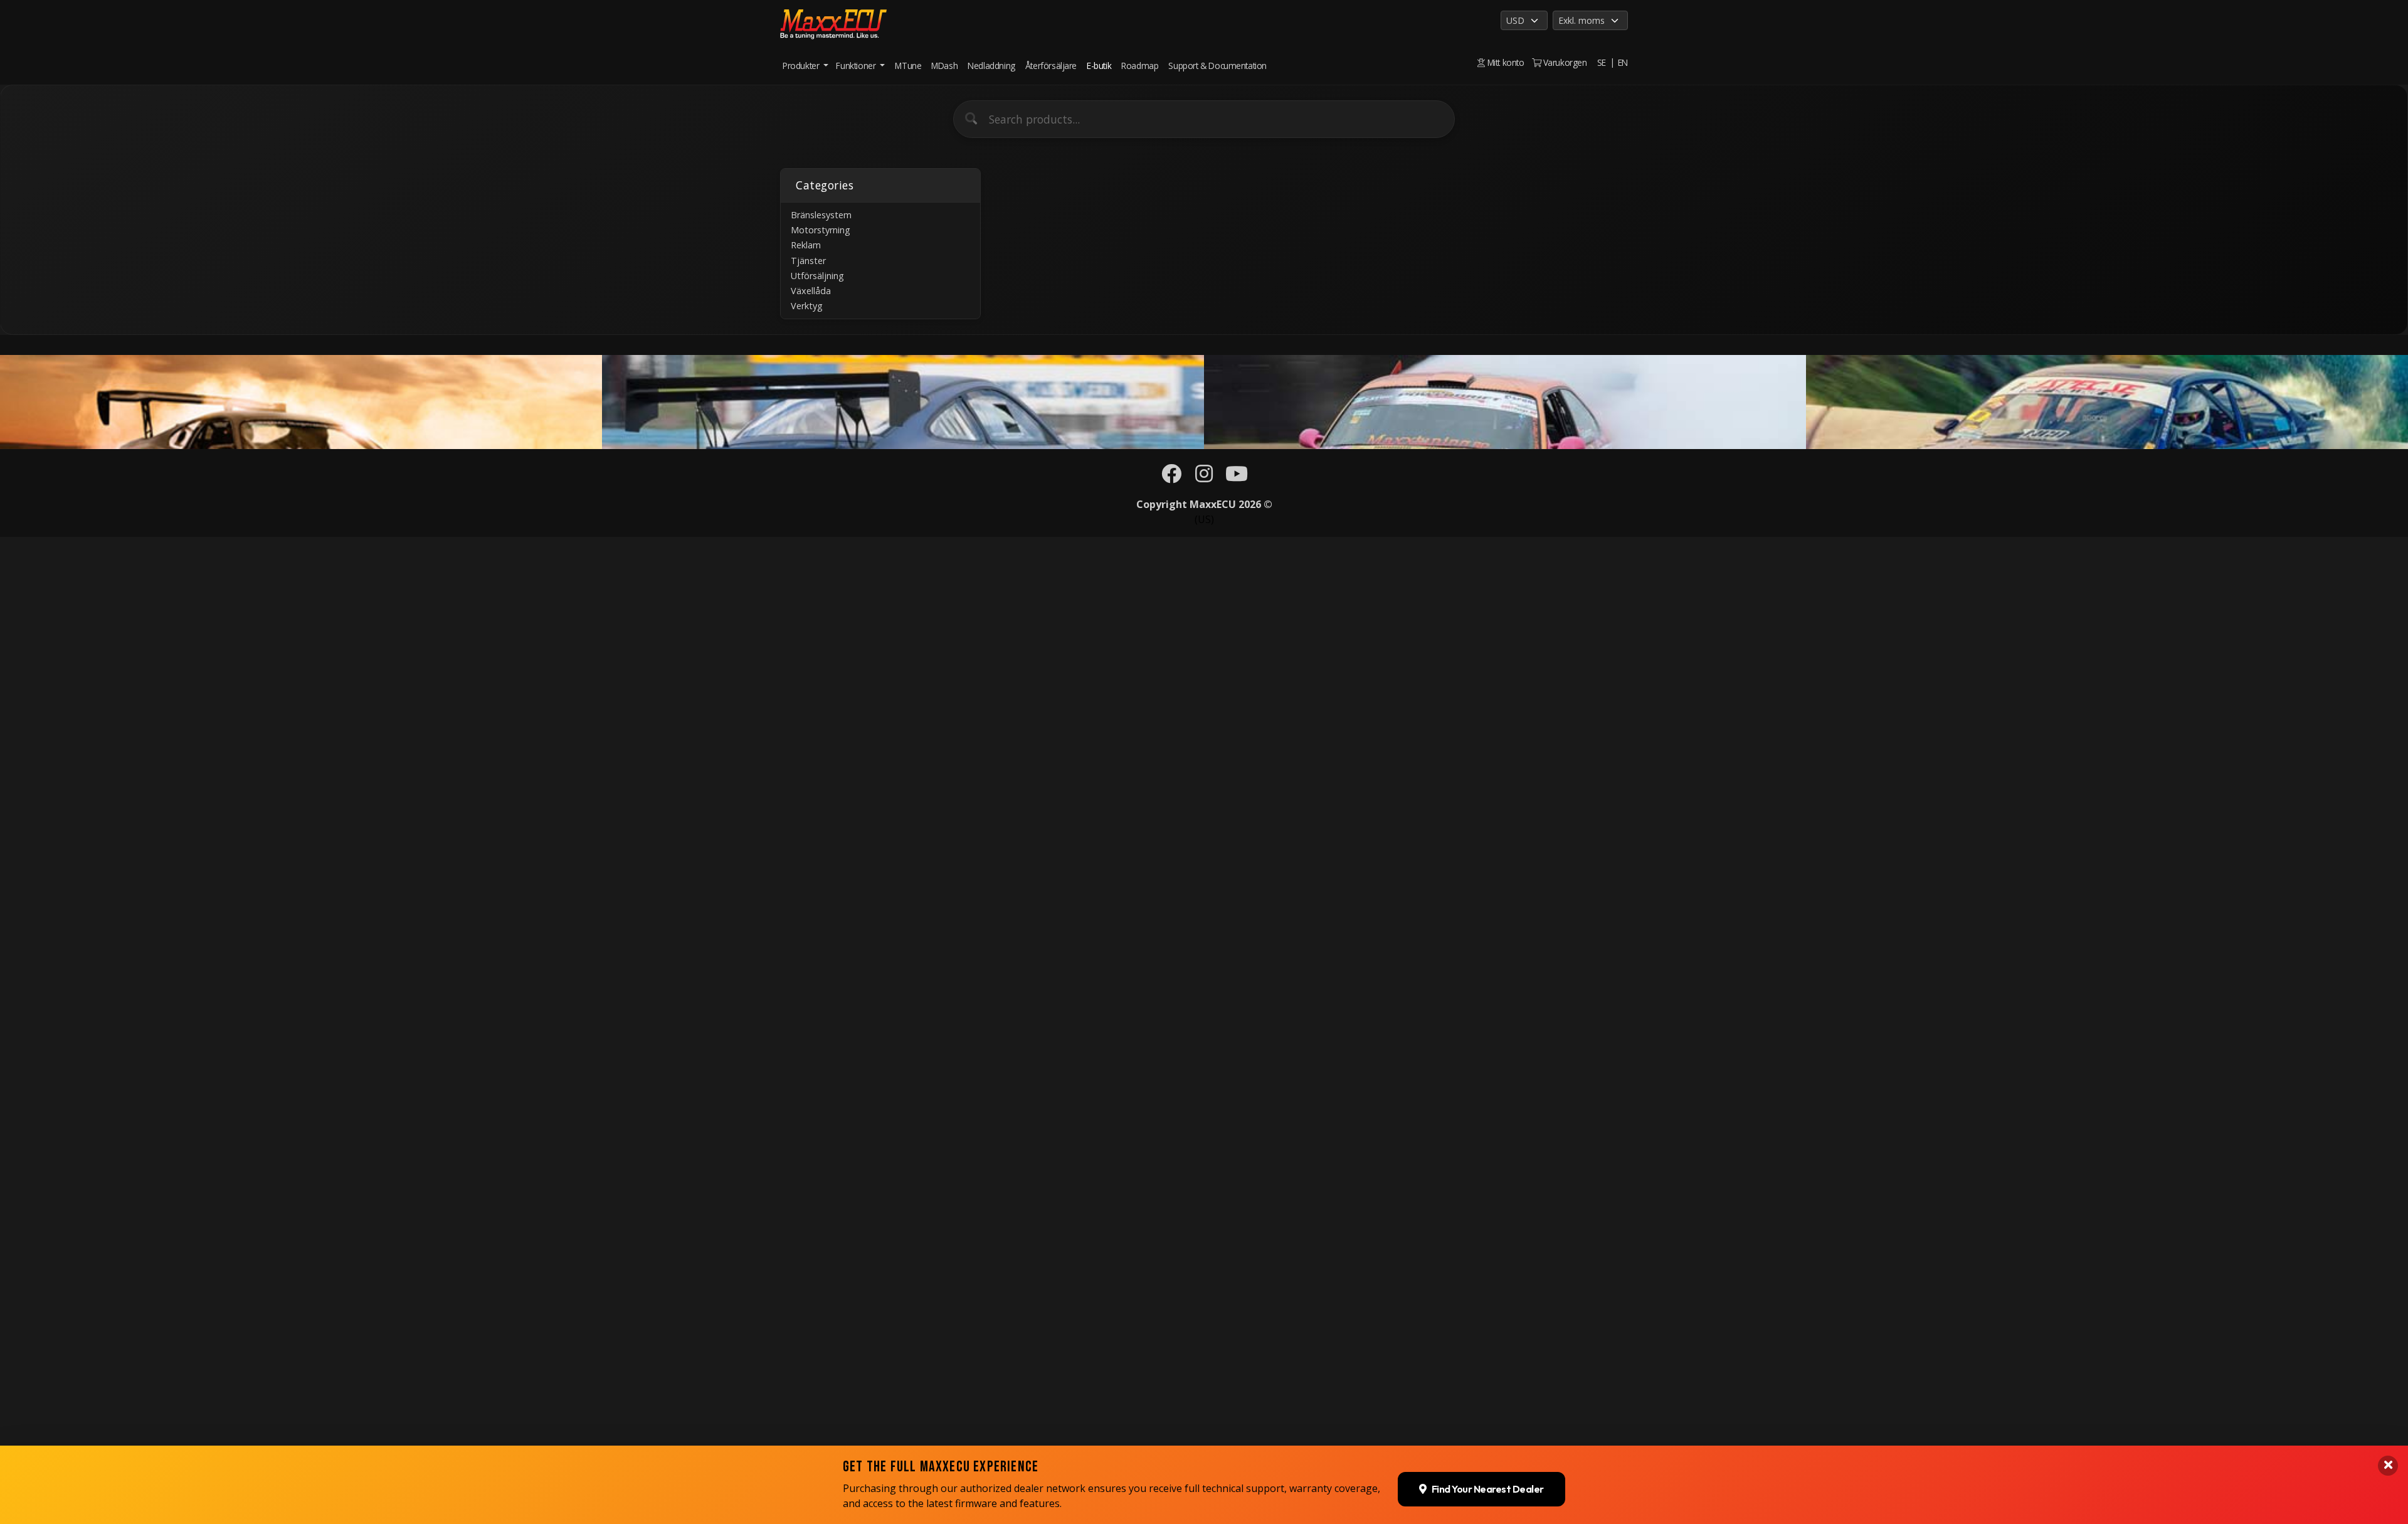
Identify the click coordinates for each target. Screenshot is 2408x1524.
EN (1623, 62)
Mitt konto (1504, 62)
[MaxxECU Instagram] (1204, 477)
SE (1602, 62)
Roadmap (1140, 66)
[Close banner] (2388, 1466)
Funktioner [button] (857, 66)
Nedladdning (991, 66)
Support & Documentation (1217, 66)
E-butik (1099, 66)
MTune (908, 66)
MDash (944, 66)
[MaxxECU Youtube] (1237, 477)
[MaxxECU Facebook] (1171, 477)
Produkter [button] (802, 66)
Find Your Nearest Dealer (1488, 1490)
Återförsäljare (1051, 66)
